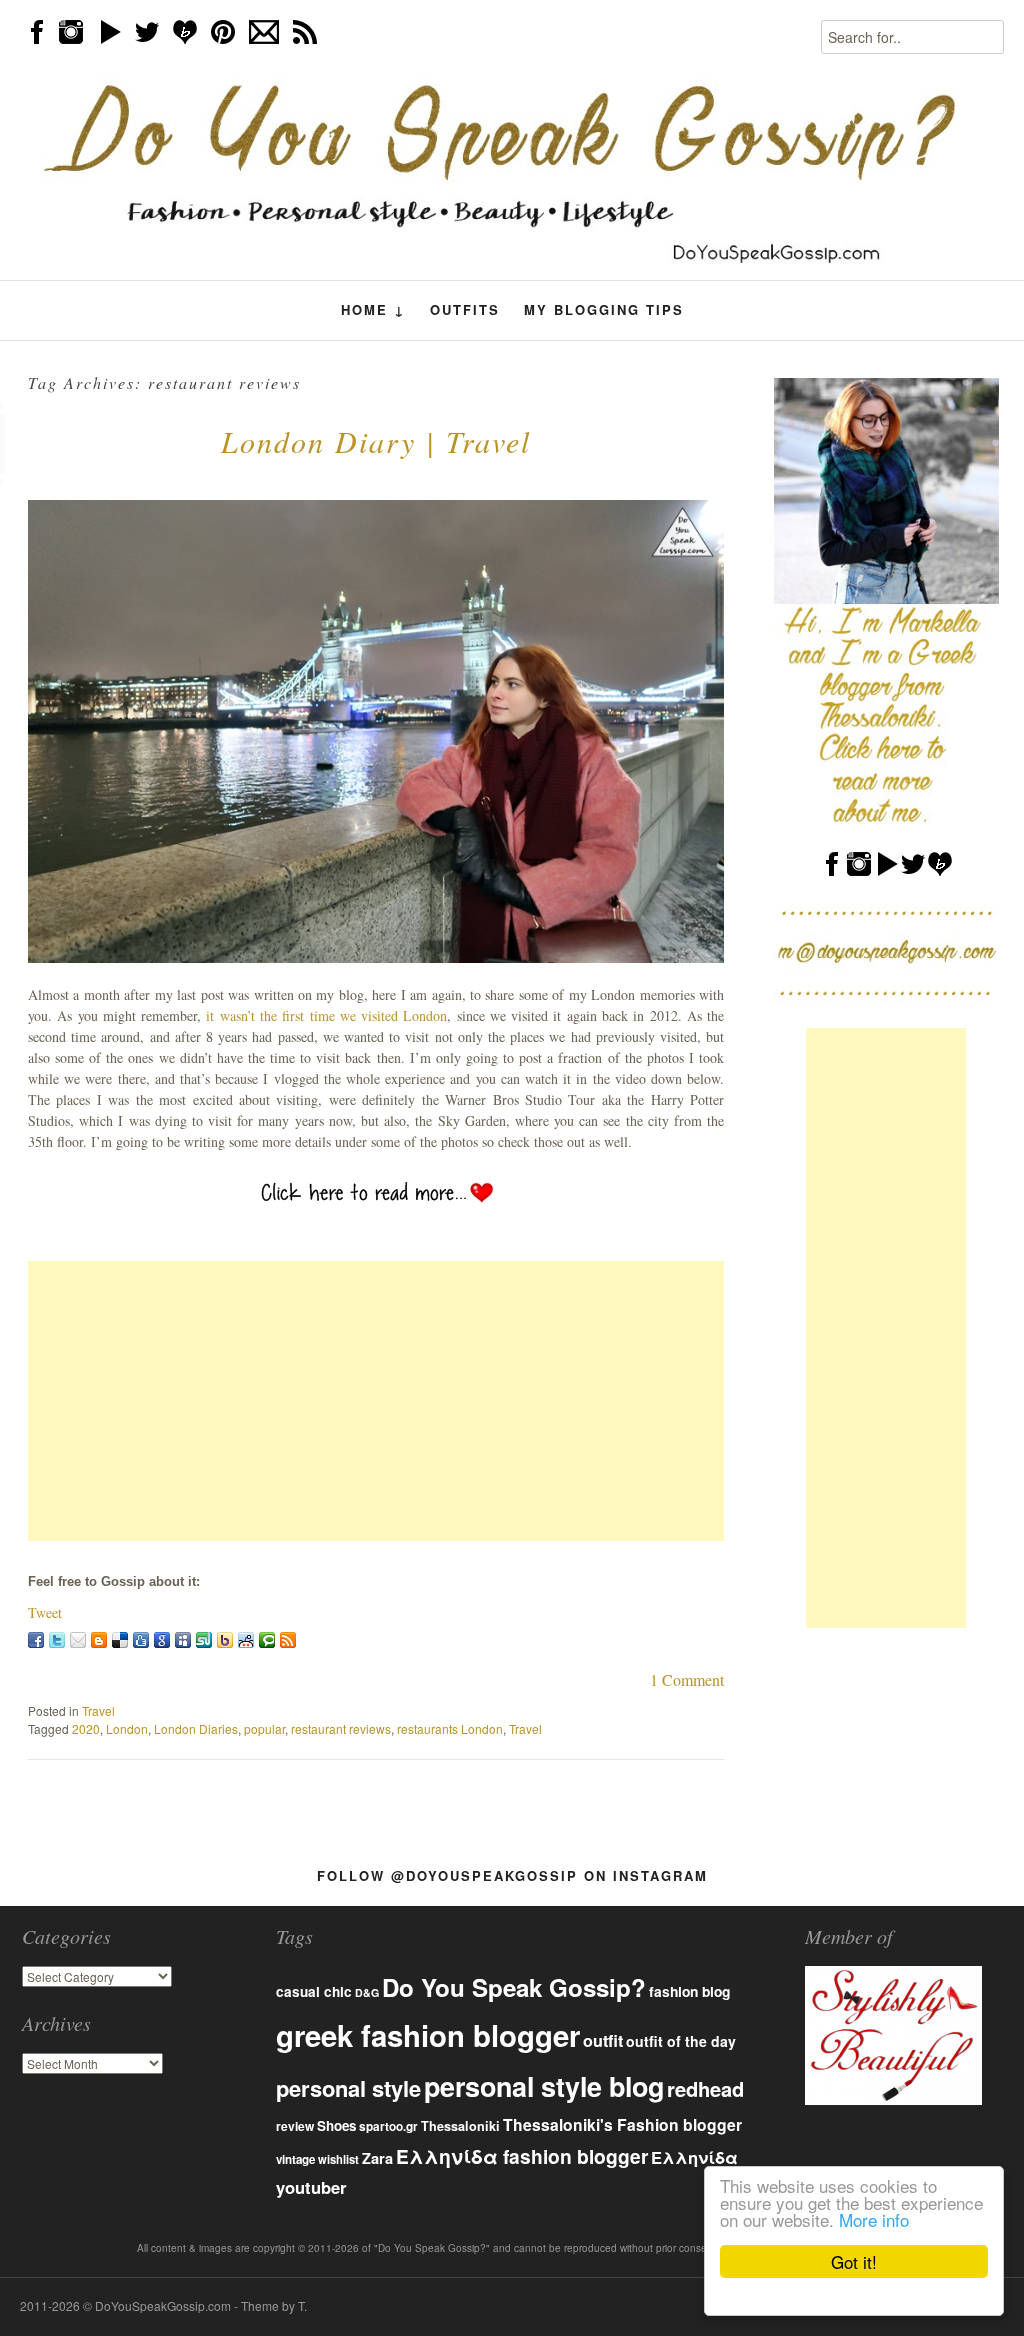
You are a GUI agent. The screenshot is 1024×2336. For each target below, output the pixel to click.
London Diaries (196, 1728)
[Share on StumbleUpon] (204, 1640)
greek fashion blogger (428, 2035)
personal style (348, 2088)
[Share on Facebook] (36, 1640)
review (295, 2126)
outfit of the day (681, 2041)
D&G (367, 1992)
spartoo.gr (388, 2126)
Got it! (854, 2261)
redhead (705, 2088)
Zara (377, 2158)
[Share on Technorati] (267, 1640)
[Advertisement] (376, 1401)
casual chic (314, 1991)
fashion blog (689, 1991)
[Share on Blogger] (99, 1640)
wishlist (338, 2159)
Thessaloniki (460, 2126)
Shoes (336, 2125)
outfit (603, 2040)
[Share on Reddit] (246, 1640)
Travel (98, 1710)
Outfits (465, 309)
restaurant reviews (341, 1728)
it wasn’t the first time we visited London (326, 1015)
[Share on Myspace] (183, 1640)
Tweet (45, 1612)
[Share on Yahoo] (225, 1640)
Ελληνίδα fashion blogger (522, 2156)
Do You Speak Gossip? (514, 1987)
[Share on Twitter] (57, 1640)
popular (264, 1728)
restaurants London (450, 1728)
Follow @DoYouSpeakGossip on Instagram (512, 1875)
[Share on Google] (162, 1640)
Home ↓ (373, 310)
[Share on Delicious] (120, 1640)
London (127, 1728)
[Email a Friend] (78, 1640)
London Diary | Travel (376, 441)
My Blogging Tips (604, 309)
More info (874, 2219)
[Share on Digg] (141, 1640)
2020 (86, 1728)
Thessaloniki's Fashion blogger (622, 2124)
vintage (295, 2159)
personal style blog (544, 2086)
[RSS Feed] (288, 1640)
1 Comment (687, 1679)
